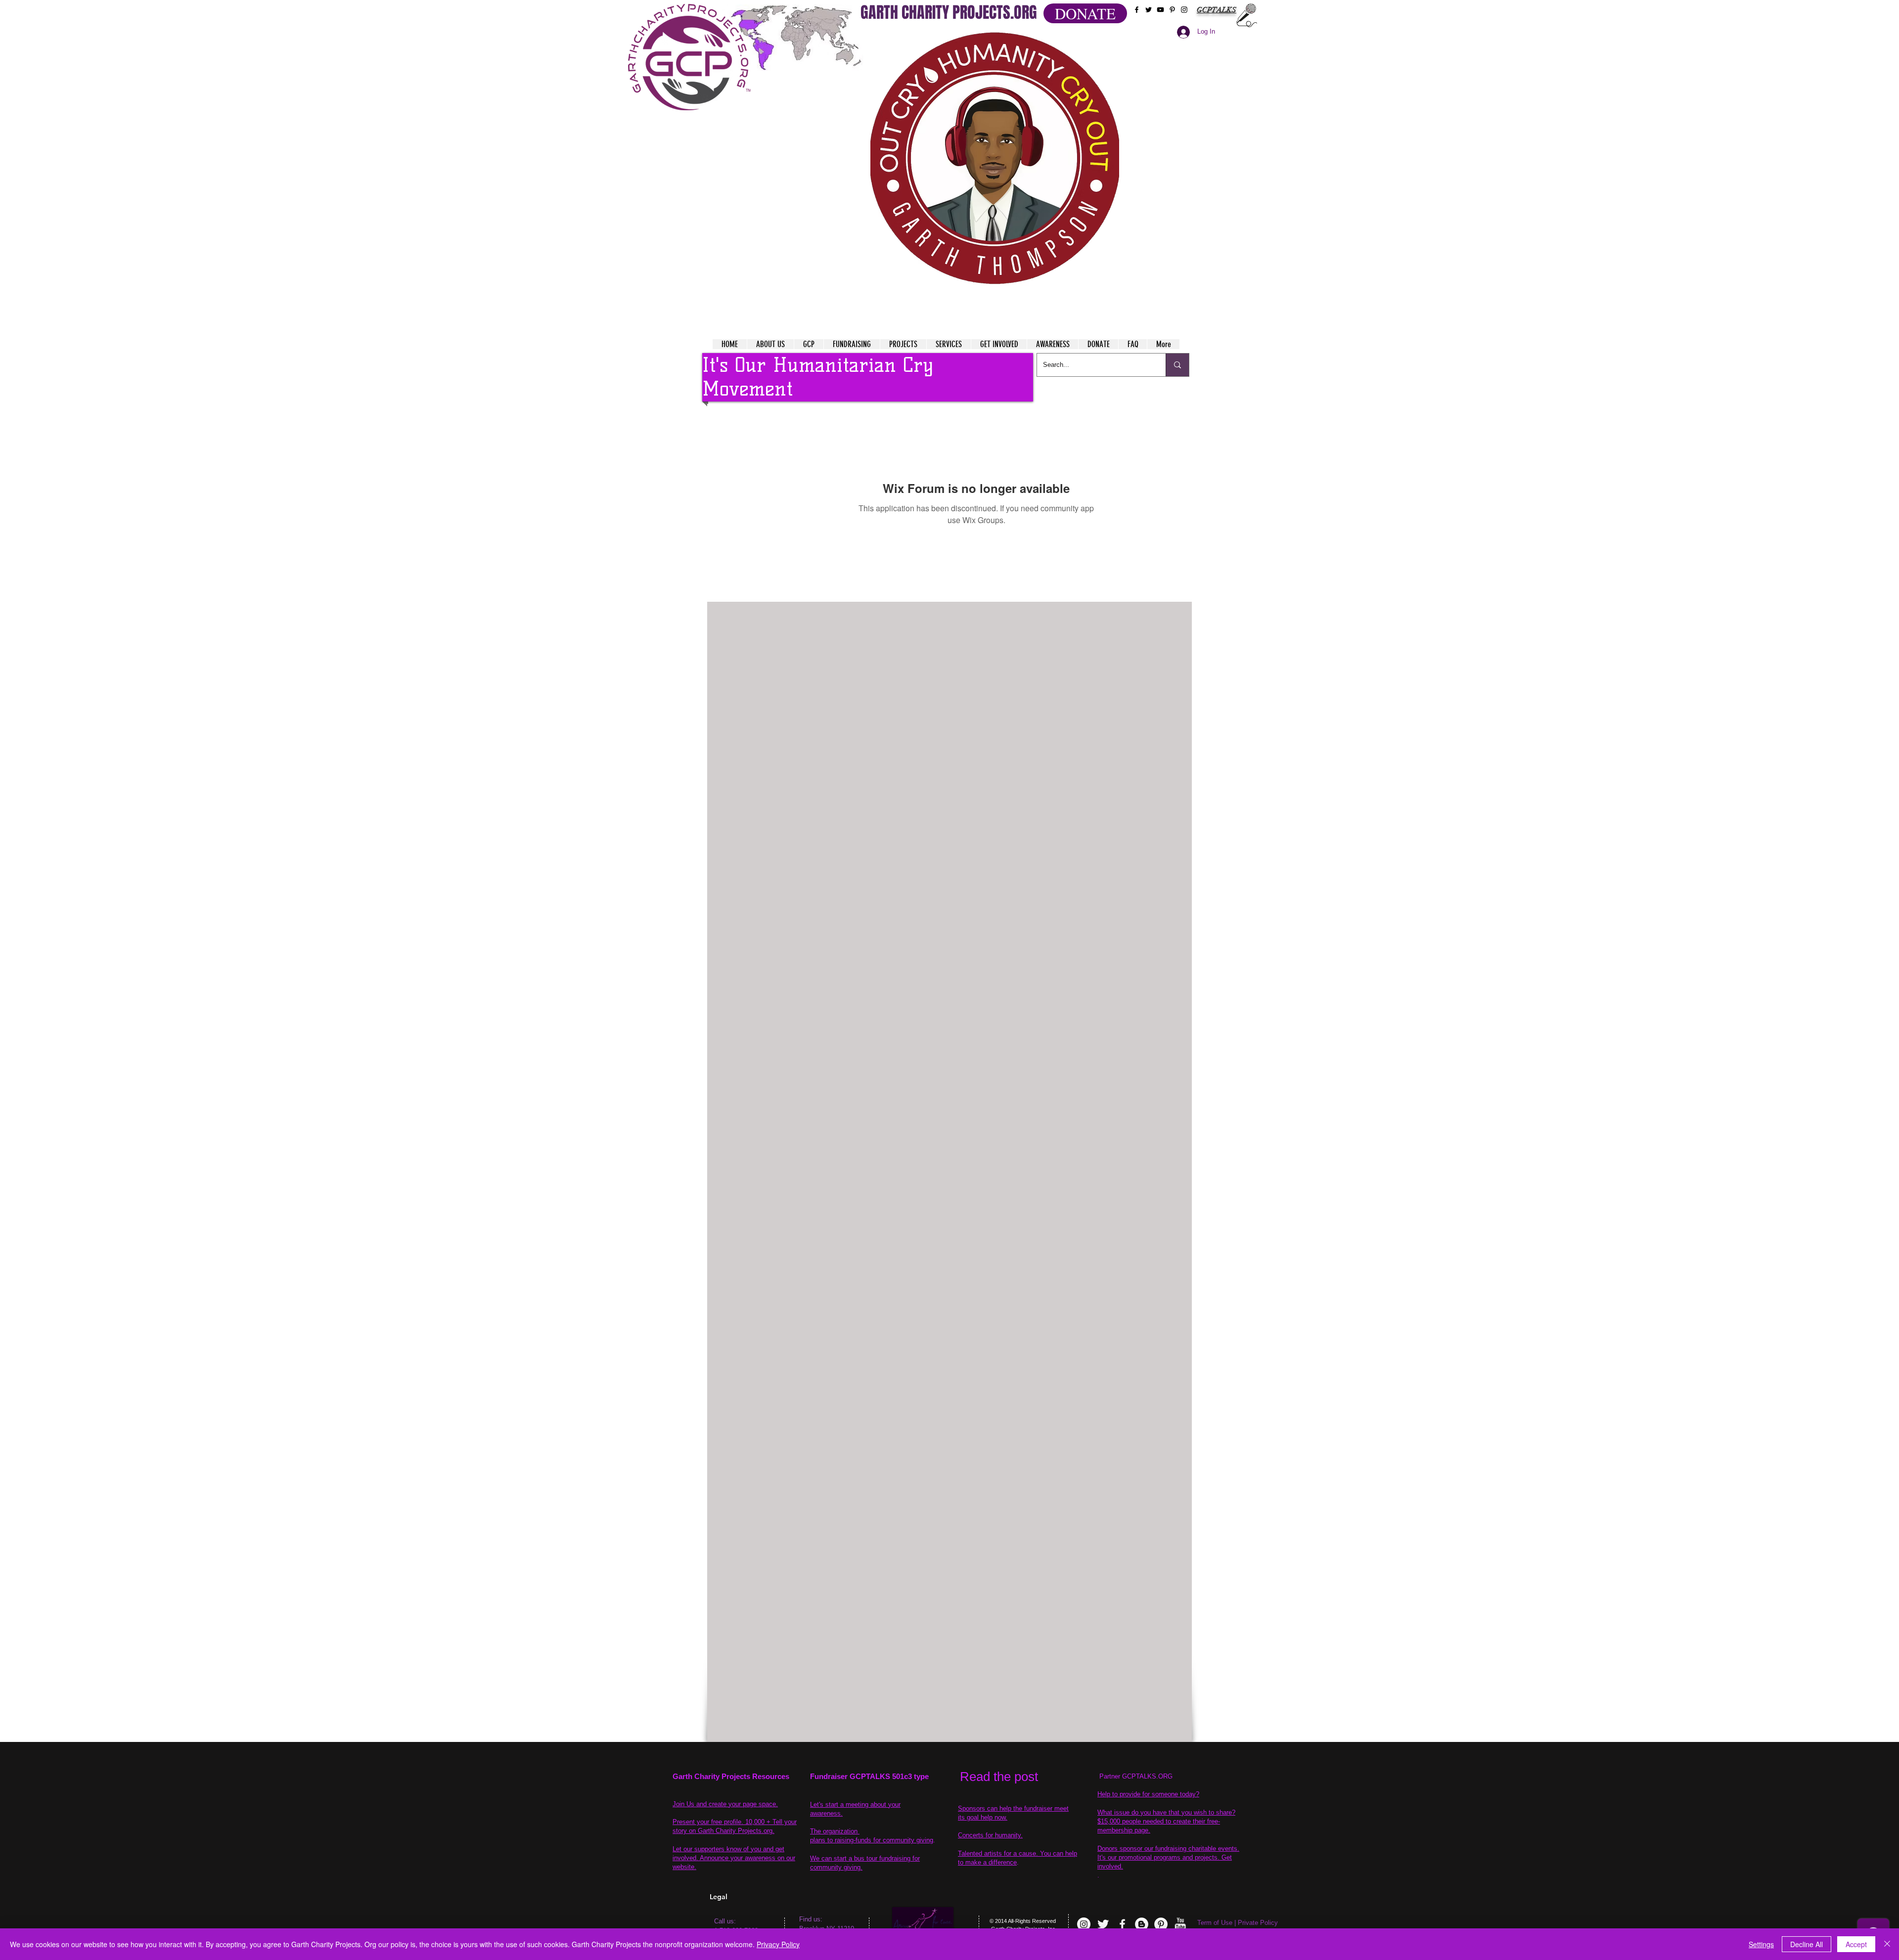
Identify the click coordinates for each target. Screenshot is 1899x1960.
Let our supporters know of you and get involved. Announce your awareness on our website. (734, 1858)
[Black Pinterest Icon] (1172, 10)
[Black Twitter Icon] (1149, 10)
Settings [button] (1761, 1944)
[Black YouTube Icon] (1160, 10)
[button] (995, 158)
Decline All (1807, 1944)
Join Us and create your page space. (725, 1804)
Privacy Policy (778, 1944)
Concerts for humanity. (990, 1835)
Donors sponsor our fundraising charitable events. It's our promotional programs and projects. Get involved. (1168, 1857)
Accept (1856, 1944)
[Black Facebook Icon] (1137, 10)
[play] (1092, 39)
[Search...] (1177, 365)
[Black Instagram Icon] (1184, 10)
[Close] (1887, 1944)
